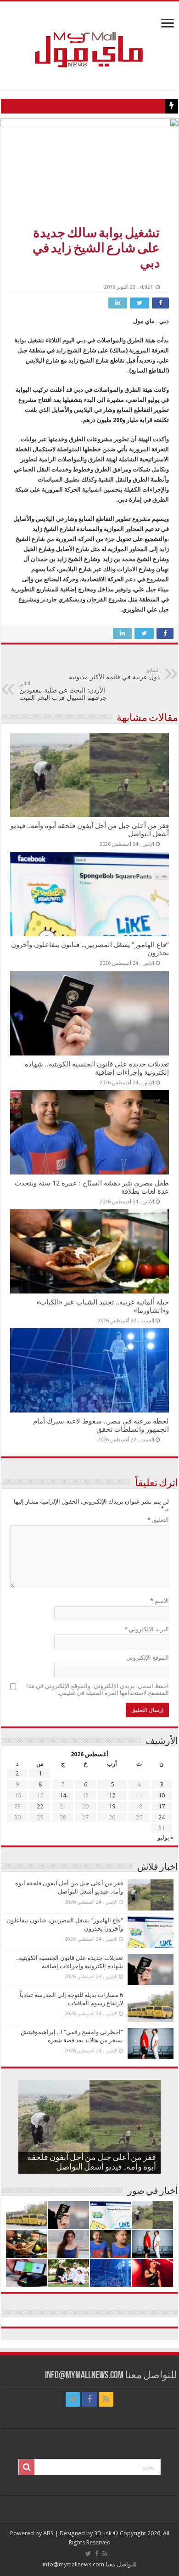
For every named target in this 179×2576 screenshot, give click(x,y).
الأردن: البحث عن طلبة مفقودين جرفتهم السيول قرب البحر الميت (63, 691)
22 (40, 1806)
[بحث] (27, 2467)
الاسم (159, 1601)
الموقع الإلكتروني (148, 1658)
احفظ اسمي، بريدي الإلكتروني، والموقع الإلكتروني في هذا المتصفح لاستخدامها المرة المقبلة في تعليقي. (98, 1689)
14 (63, 1795)
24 (162, 1817)
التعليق (158, 1520)
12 (112, 1795)
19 (112, 1806)
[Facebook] (89, 2399)
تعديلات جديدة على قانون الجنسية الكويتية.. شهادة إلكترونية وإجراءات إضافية (97, 1068)
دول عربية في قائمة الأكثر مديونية (114, 674)
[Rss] (106, 2399)
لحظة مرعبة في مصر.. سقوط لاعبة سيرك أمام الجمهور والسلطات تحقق (101, 1425)
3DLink (103, 2533)
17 (162, 1806)
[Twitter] (73, 2399)
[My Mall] (89, 39)
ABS (48, 2533)
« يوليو (165, 1837)
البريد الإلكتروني (147, 1629)
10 (162, 1795)
